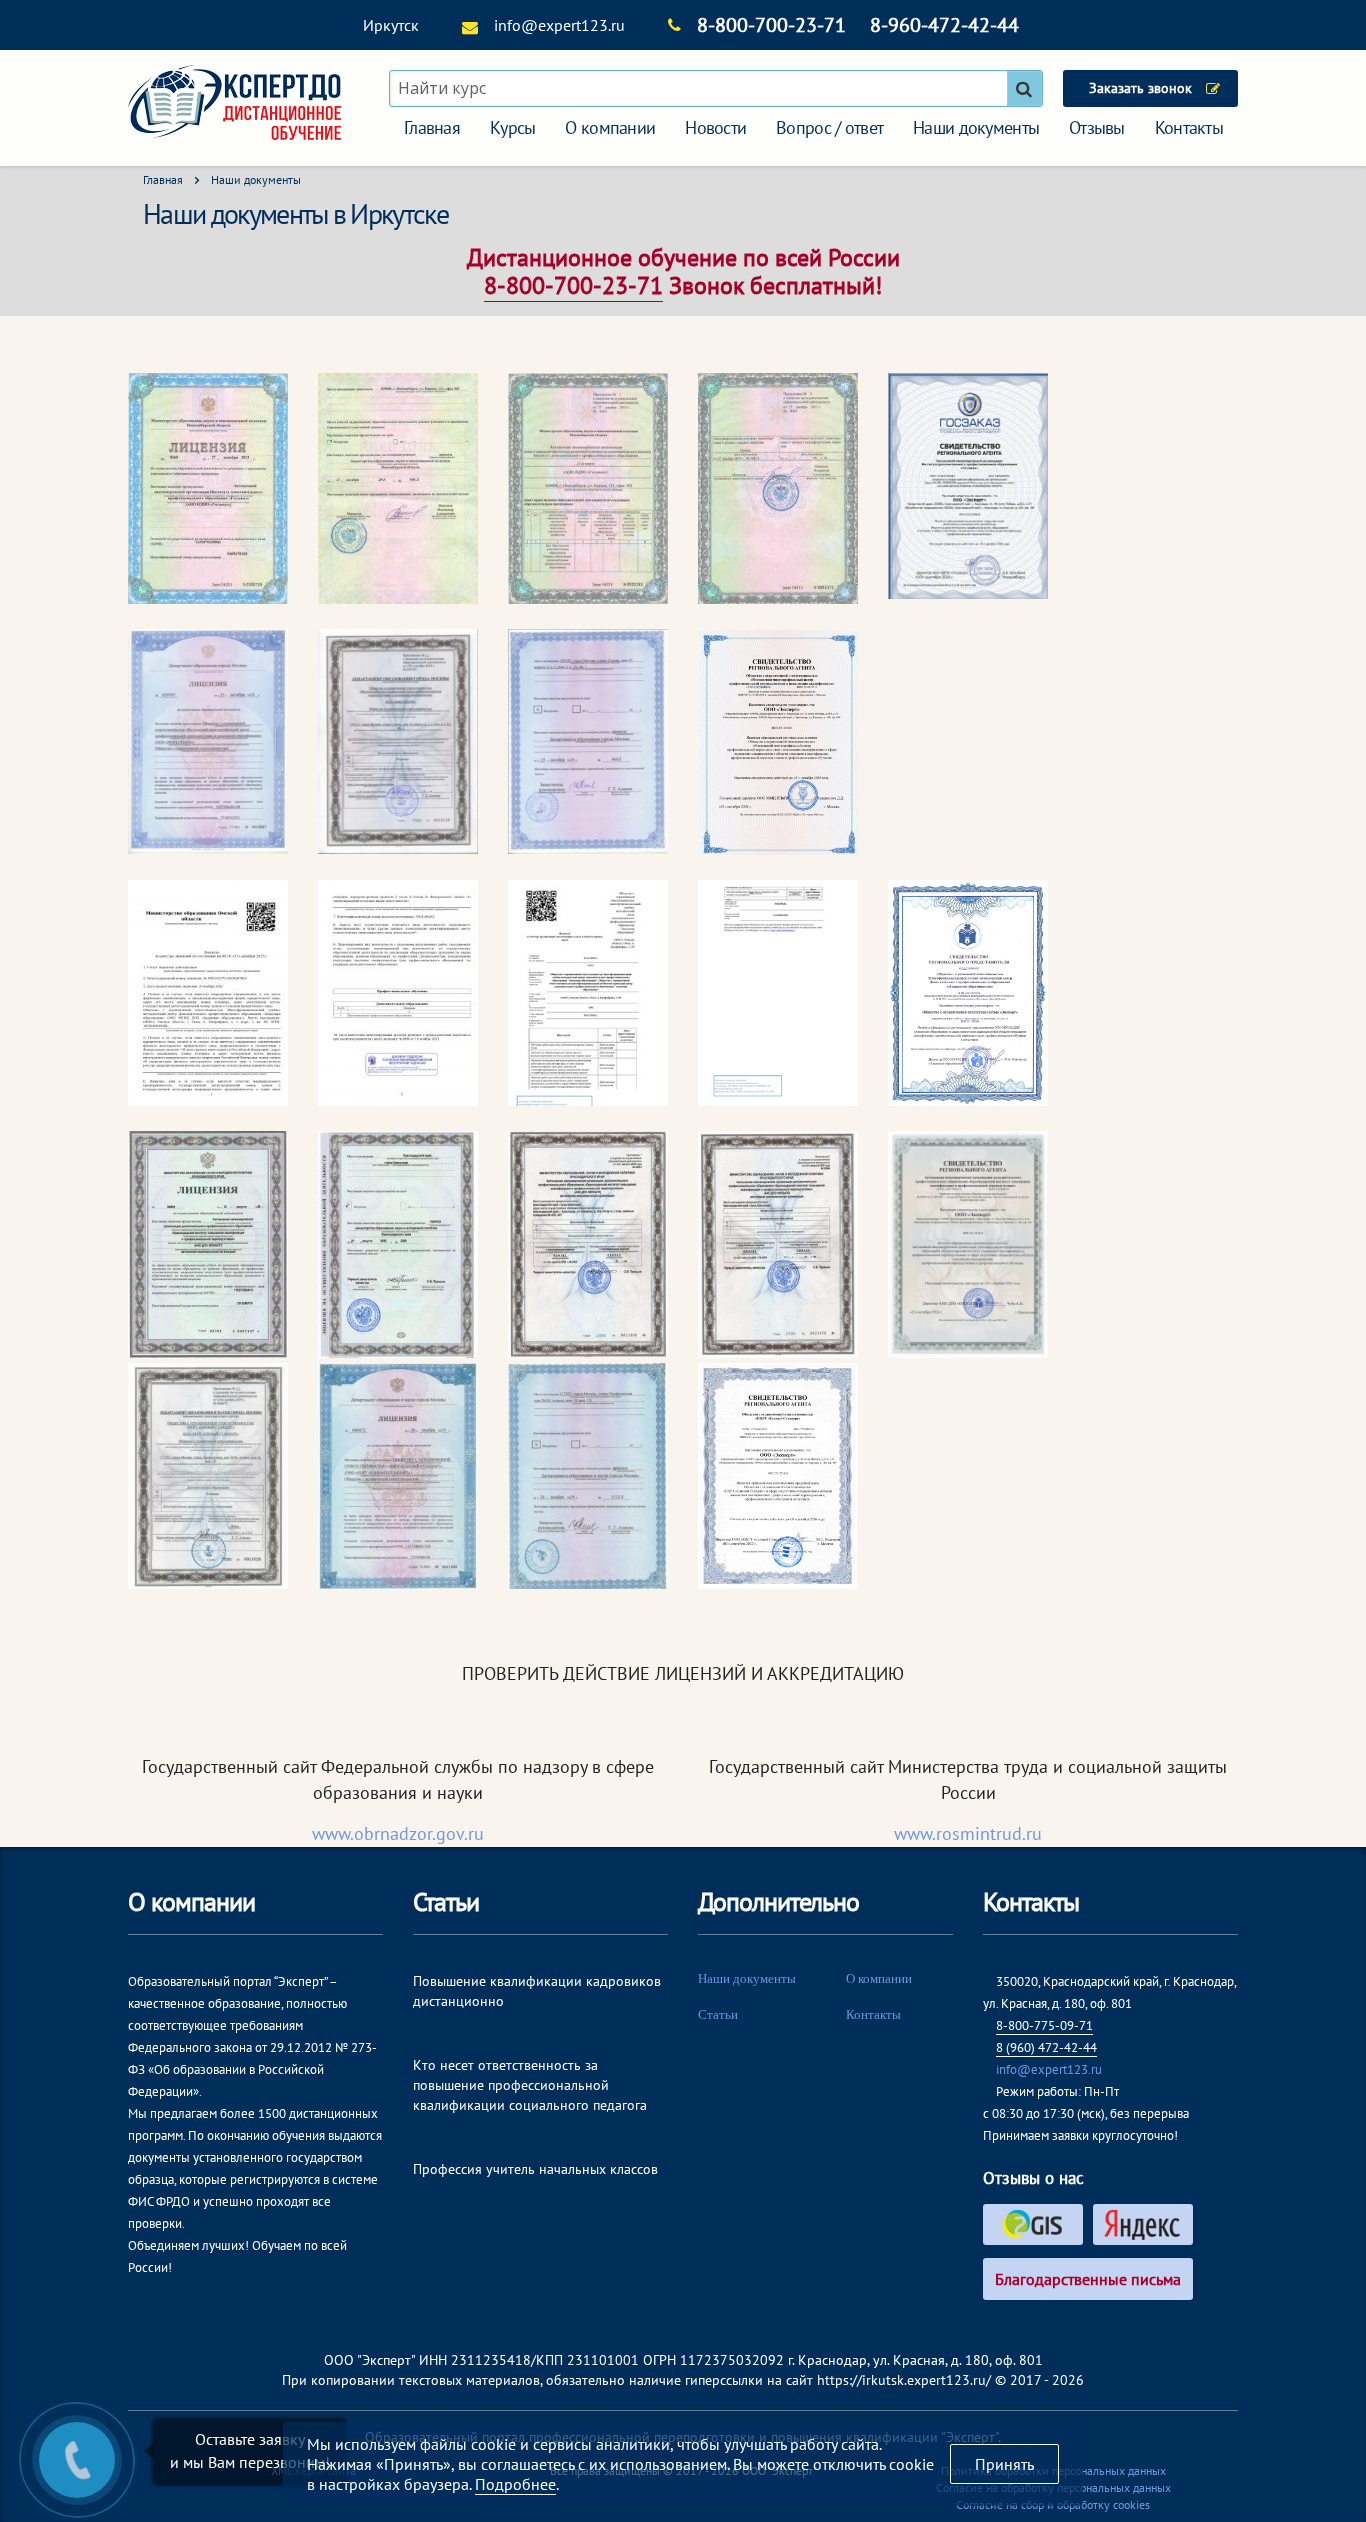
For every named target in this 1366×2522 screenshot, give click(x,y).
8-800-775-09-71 (1044, 2025)
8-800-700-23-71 (771, 25)
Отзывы (1097, 127)
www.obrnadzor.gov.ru (398, 1833)
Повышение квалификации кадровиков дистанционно (537, 1991)
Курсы (512, 127)
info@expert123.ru (559, 25)
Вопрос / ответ (829, 127)
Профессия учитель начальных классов (535, 2169)
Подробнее (515, 2484)
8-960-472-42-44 (944, 25)
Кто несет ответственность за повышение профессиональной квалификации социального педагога (530, 2085)
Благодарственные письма (1088, 2279)
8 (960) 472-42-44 (1046, 2047)
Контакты (1189, 127)
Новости (715, 127)
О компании (610, 127)
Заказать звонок (1140, 88)
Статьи (718, 2014)
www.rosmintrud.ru (968, 1833)
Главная (432, 127)
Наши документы (976, 127)
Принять (1004, 2464)
